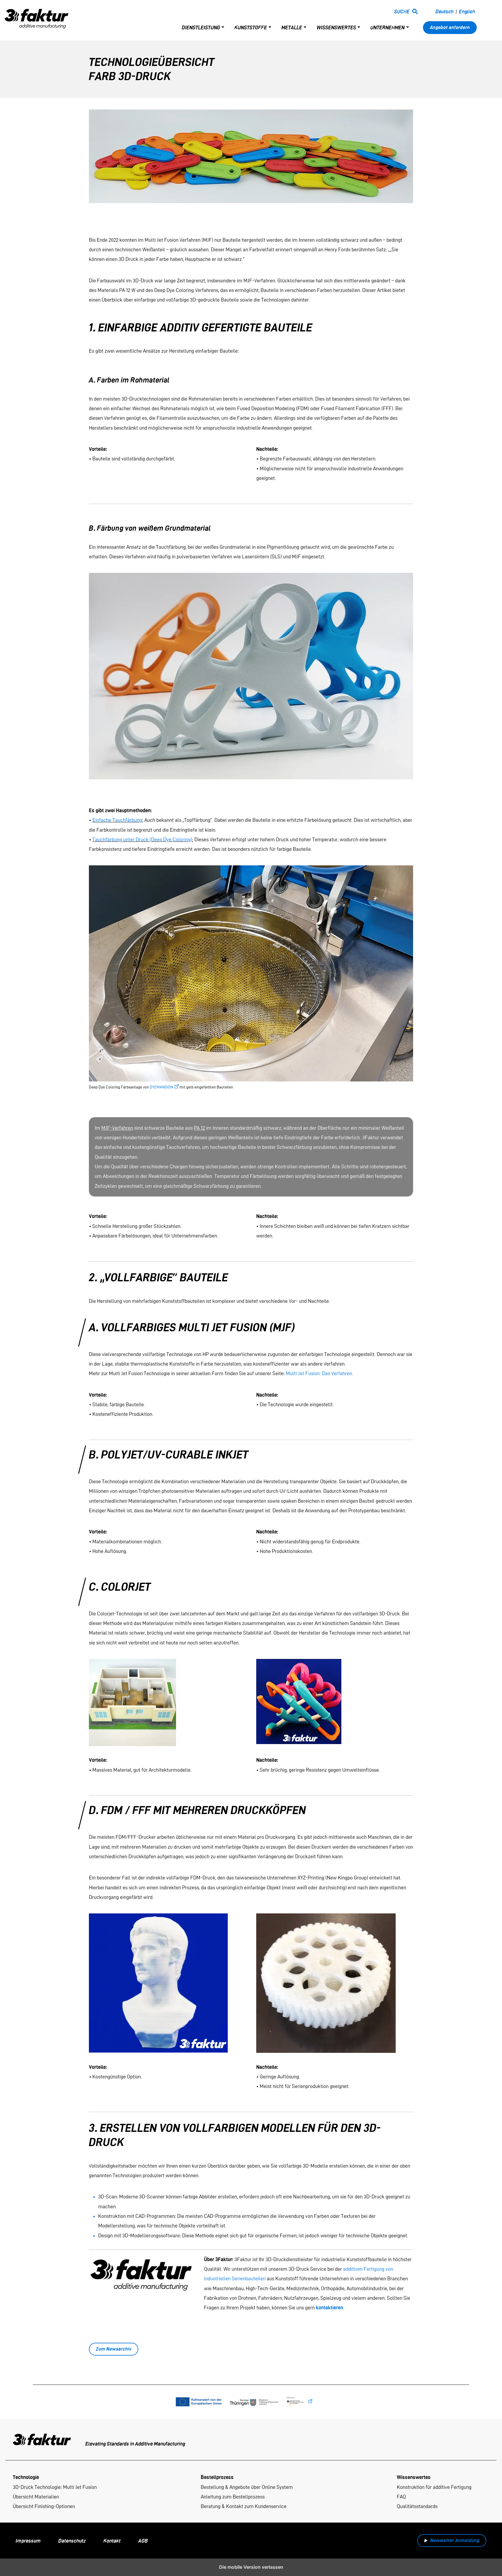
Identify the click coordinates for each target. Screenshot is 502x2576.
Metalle (292, 27)
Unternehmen (388, 27)
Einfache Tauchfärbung (117, 820)
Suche (402, 11)
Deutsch (444, 11)
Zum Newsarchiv (114, 2349)
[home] (37, 17)
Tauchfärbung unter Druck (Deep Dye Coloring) (142, 839)
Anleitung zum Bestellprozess (233, 2497)
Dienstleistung (201, 27)
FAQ (401, 2497)
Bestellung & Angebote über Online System (247, 2487)
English (467, 11)
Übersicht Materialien (36, 2497)
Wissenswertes (336, 27)
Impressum (28, 2541)
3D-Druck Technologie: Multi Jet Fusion (55, 2487)
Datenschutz (72, 2541)
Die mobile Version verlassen (251, 2567)
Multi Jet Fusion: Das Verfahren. (320, 1373)
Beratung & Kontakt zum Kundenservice (244, 2506)
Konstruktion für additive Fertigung (434, 2487)
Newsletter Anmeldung (455, 2540)
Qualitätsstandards (417, 2506)
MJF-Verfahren (117, 1128)
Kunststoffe (251, 27)
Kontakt (112, 2541)
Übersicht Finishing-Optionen (44, 2506)
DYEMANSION (161, 1087)
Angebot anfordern (450, 27)
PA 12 (199, 1128)
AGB (143, 2541)
